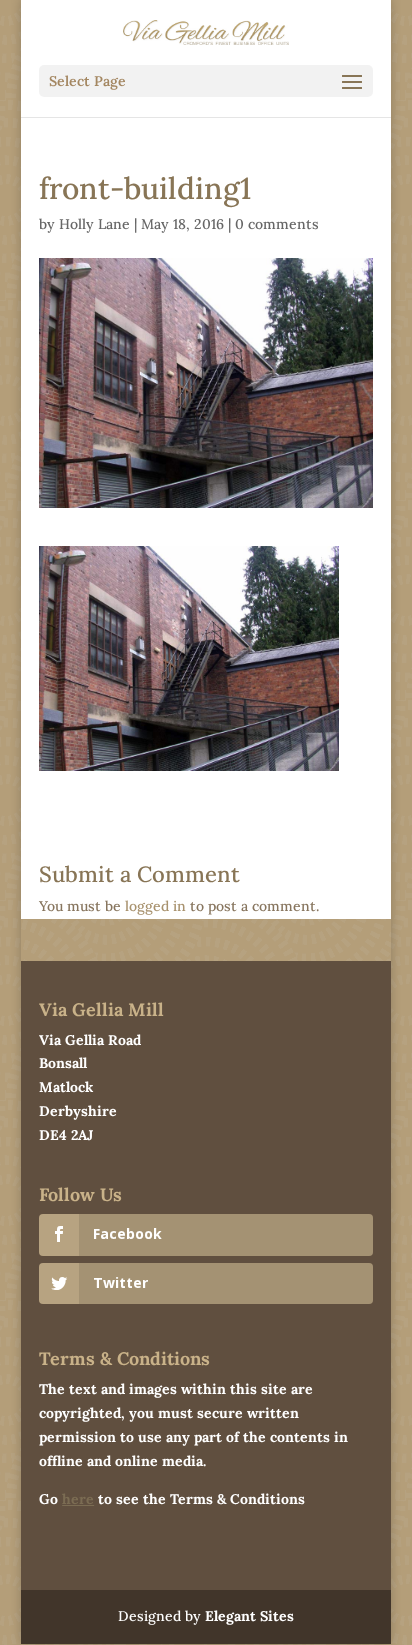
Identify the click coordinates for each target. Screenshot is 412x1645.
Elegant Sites (249, 1616)
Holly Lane (94, 224)
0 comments (277, 224)
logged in (155, 906)
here (78, 1499)
